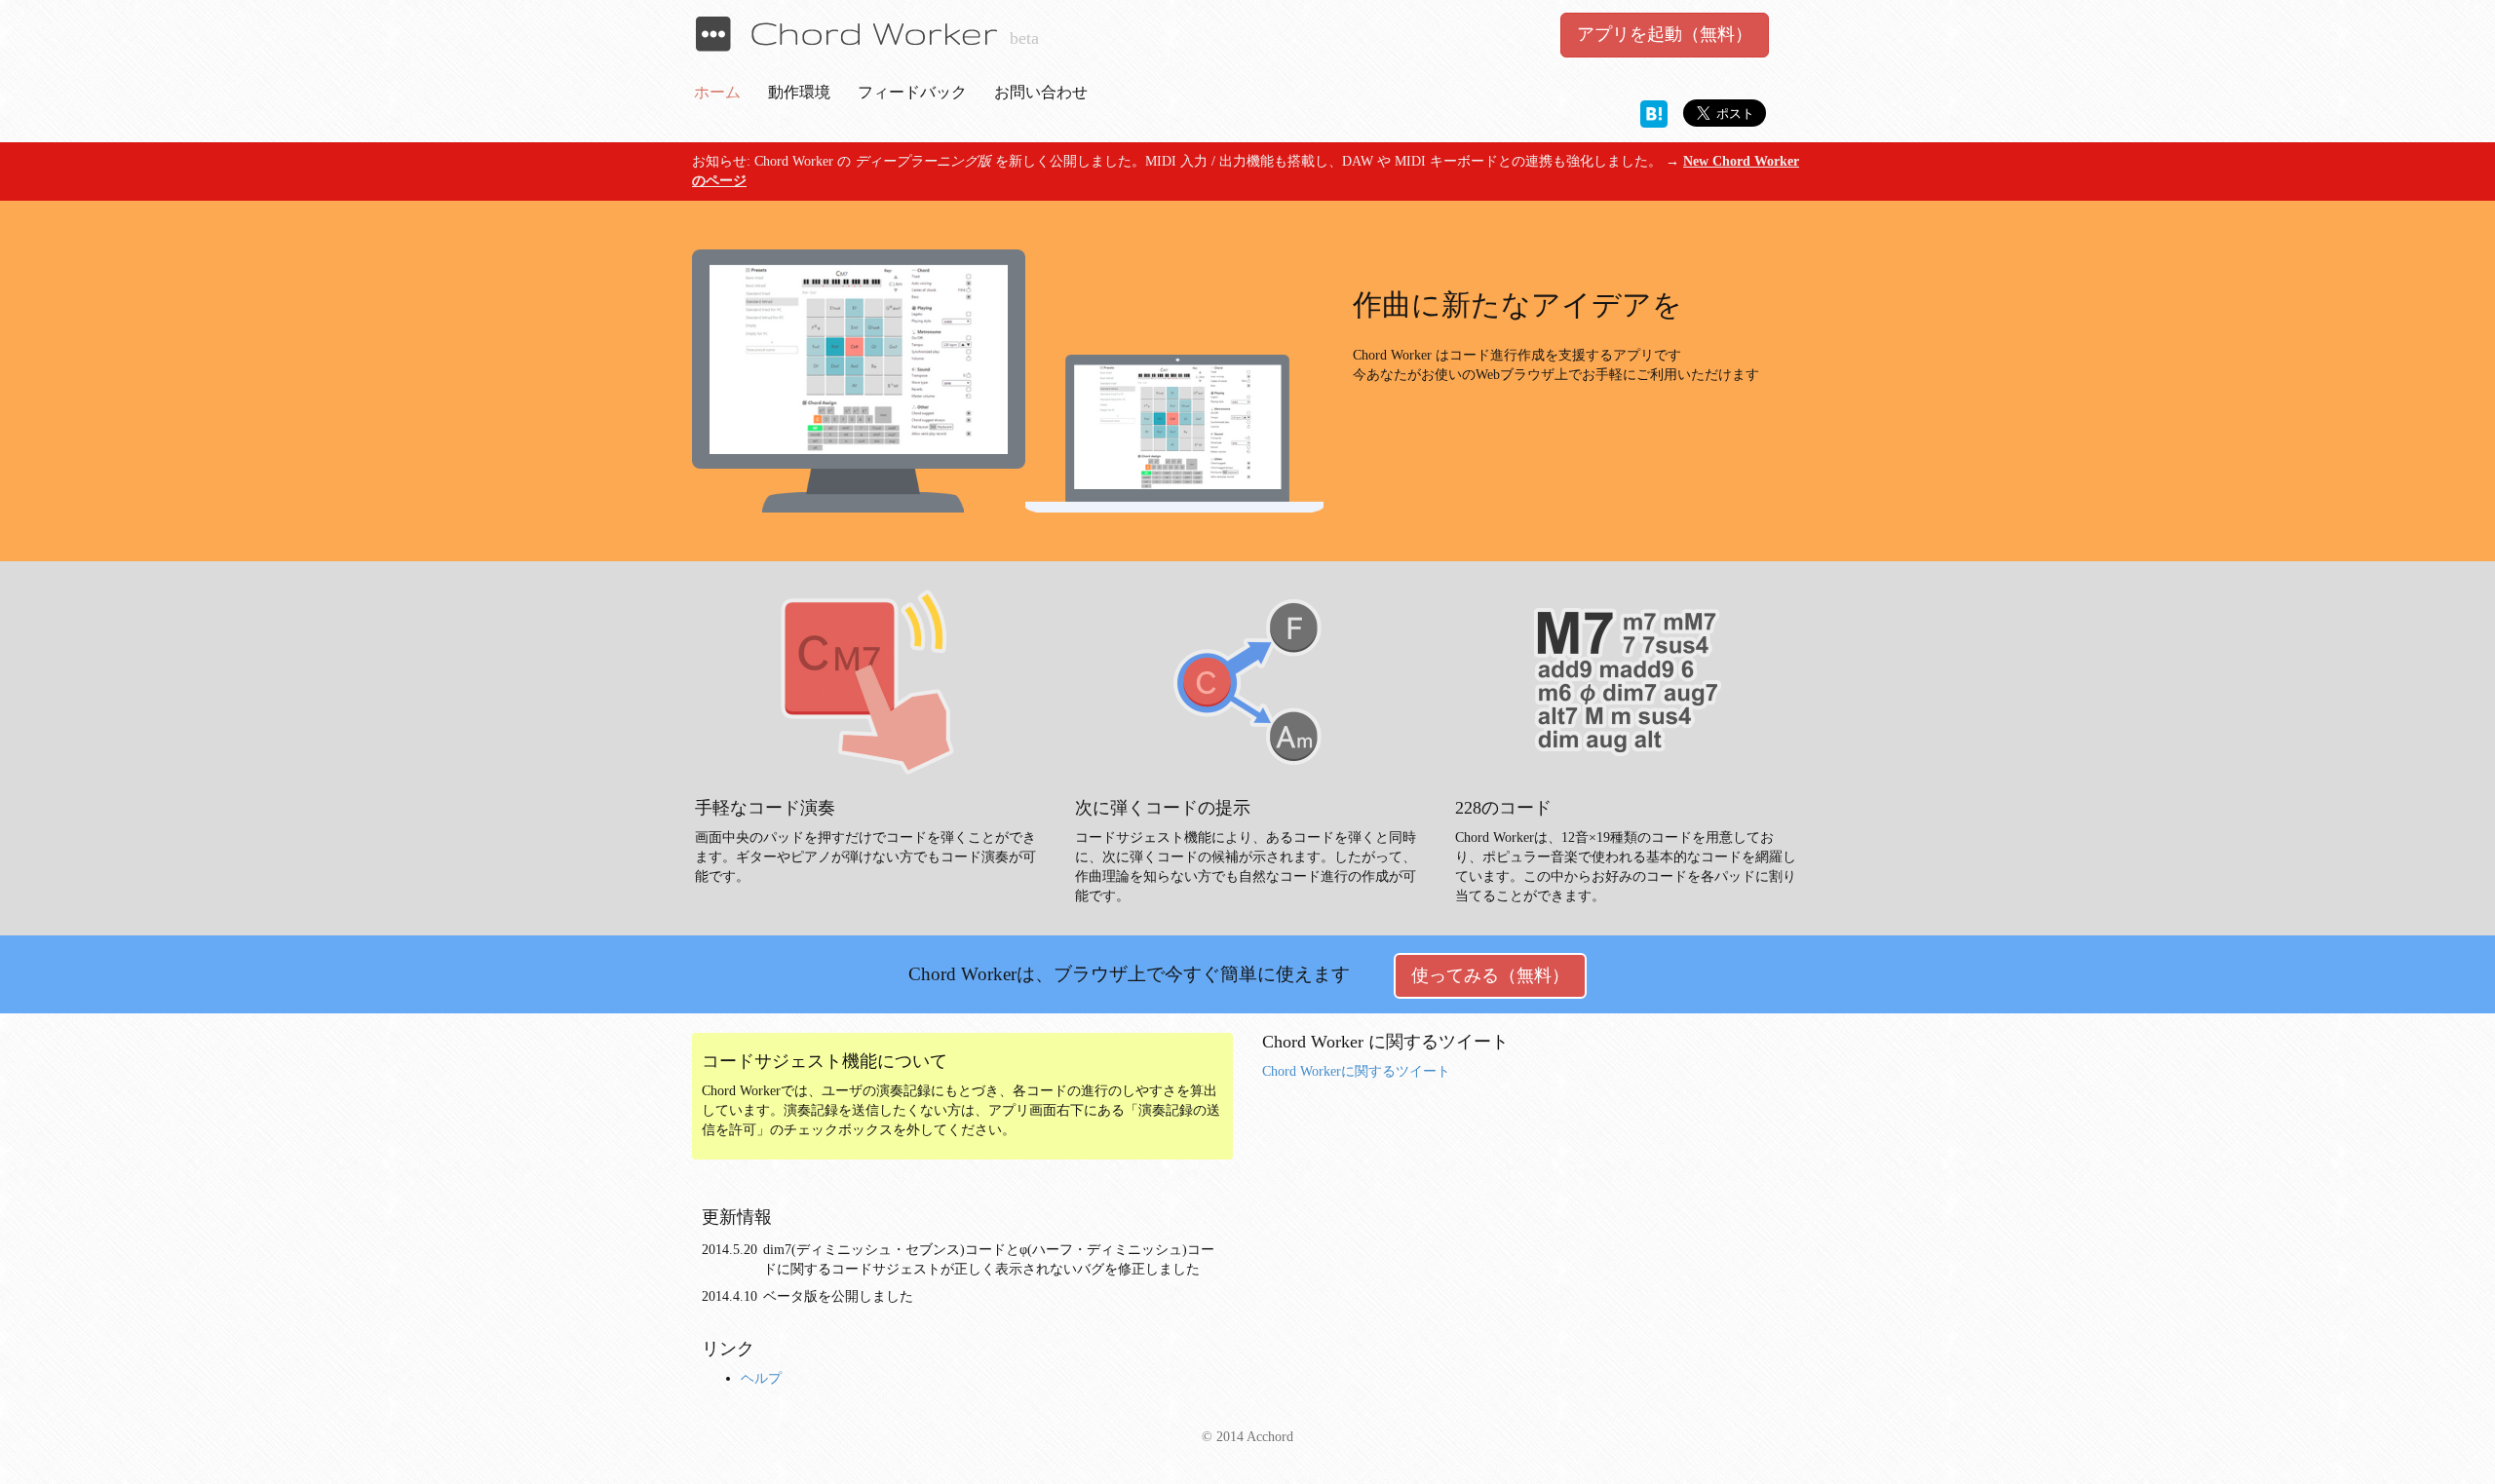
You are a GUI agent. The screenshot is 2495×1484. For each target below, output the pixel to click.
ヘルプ (761, 1378)
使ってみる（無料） (1490, 975)
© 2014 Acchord (1247, 1437)
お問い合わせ (1041, 92)
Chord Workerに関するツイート (1356, 1071)
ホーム (717, 92)
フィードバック (912, 92)
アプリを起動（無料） (1665, 34)
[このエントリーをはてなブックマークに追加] (1654, 113)
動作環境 (799, 92)
